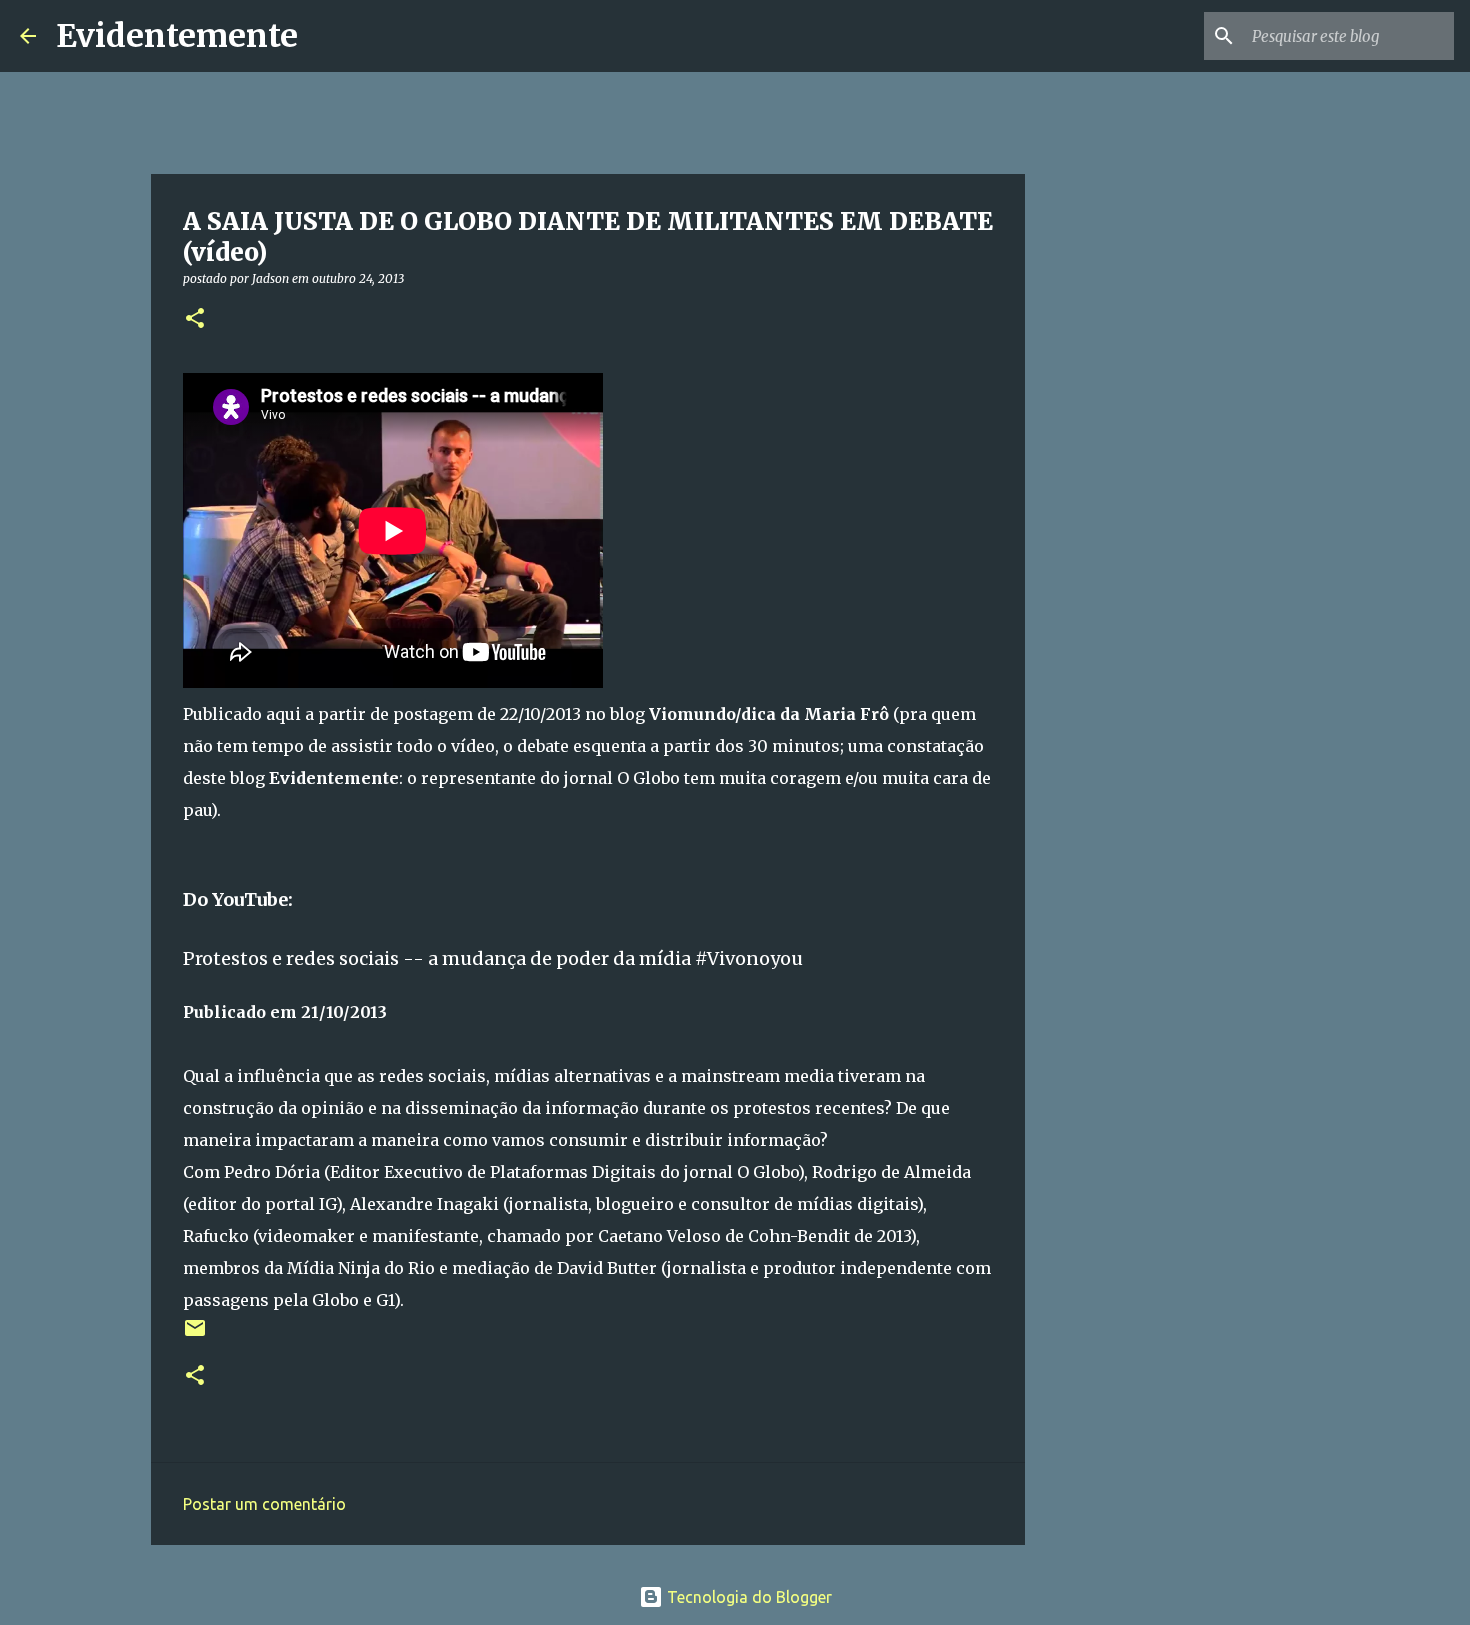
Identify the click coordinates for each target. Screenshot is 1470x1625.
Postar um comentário (264, 1504)
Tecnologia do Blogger (747, 1597)
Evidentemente (177, 36)
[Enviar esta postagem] (195, 1335)
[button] (195, 319)
